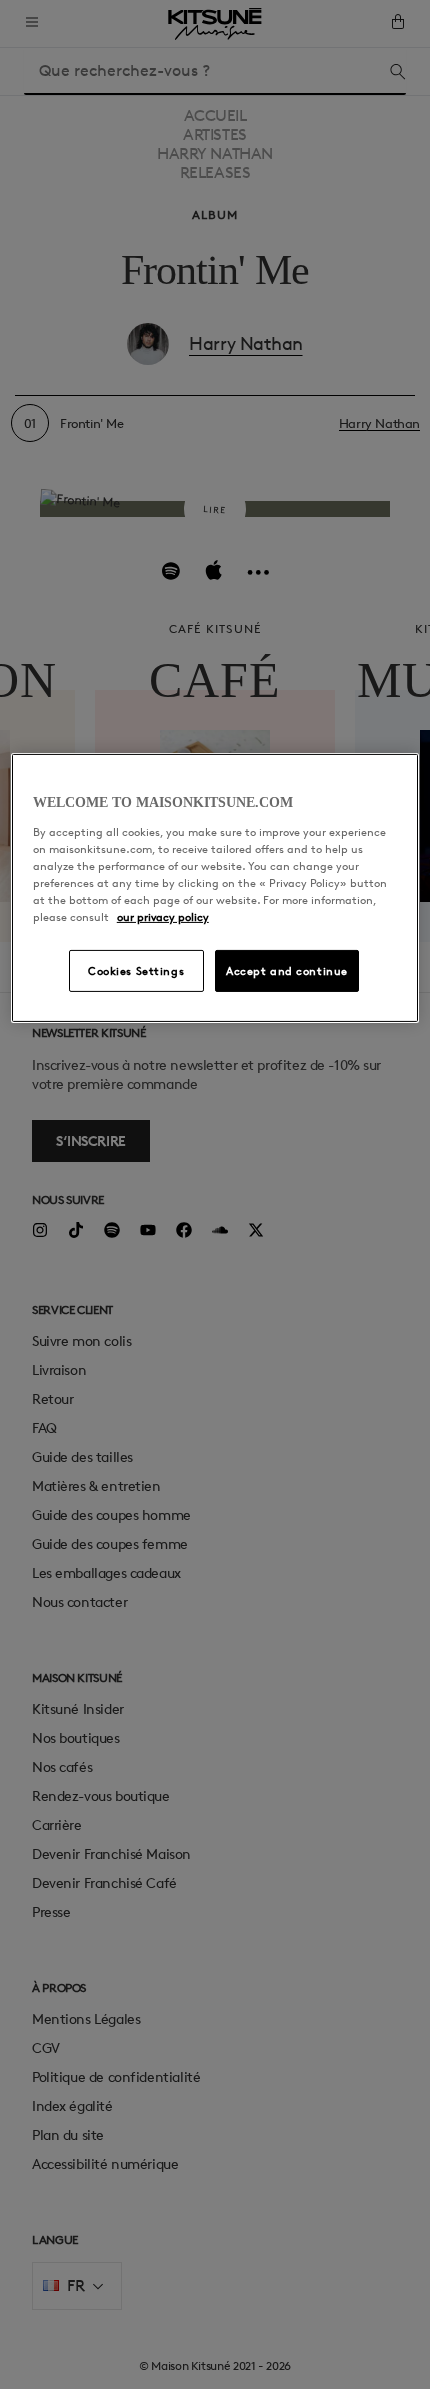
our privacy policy (163, 916)
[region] (215, 888)
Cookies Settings (136, 970)
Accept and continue (287, 970)
